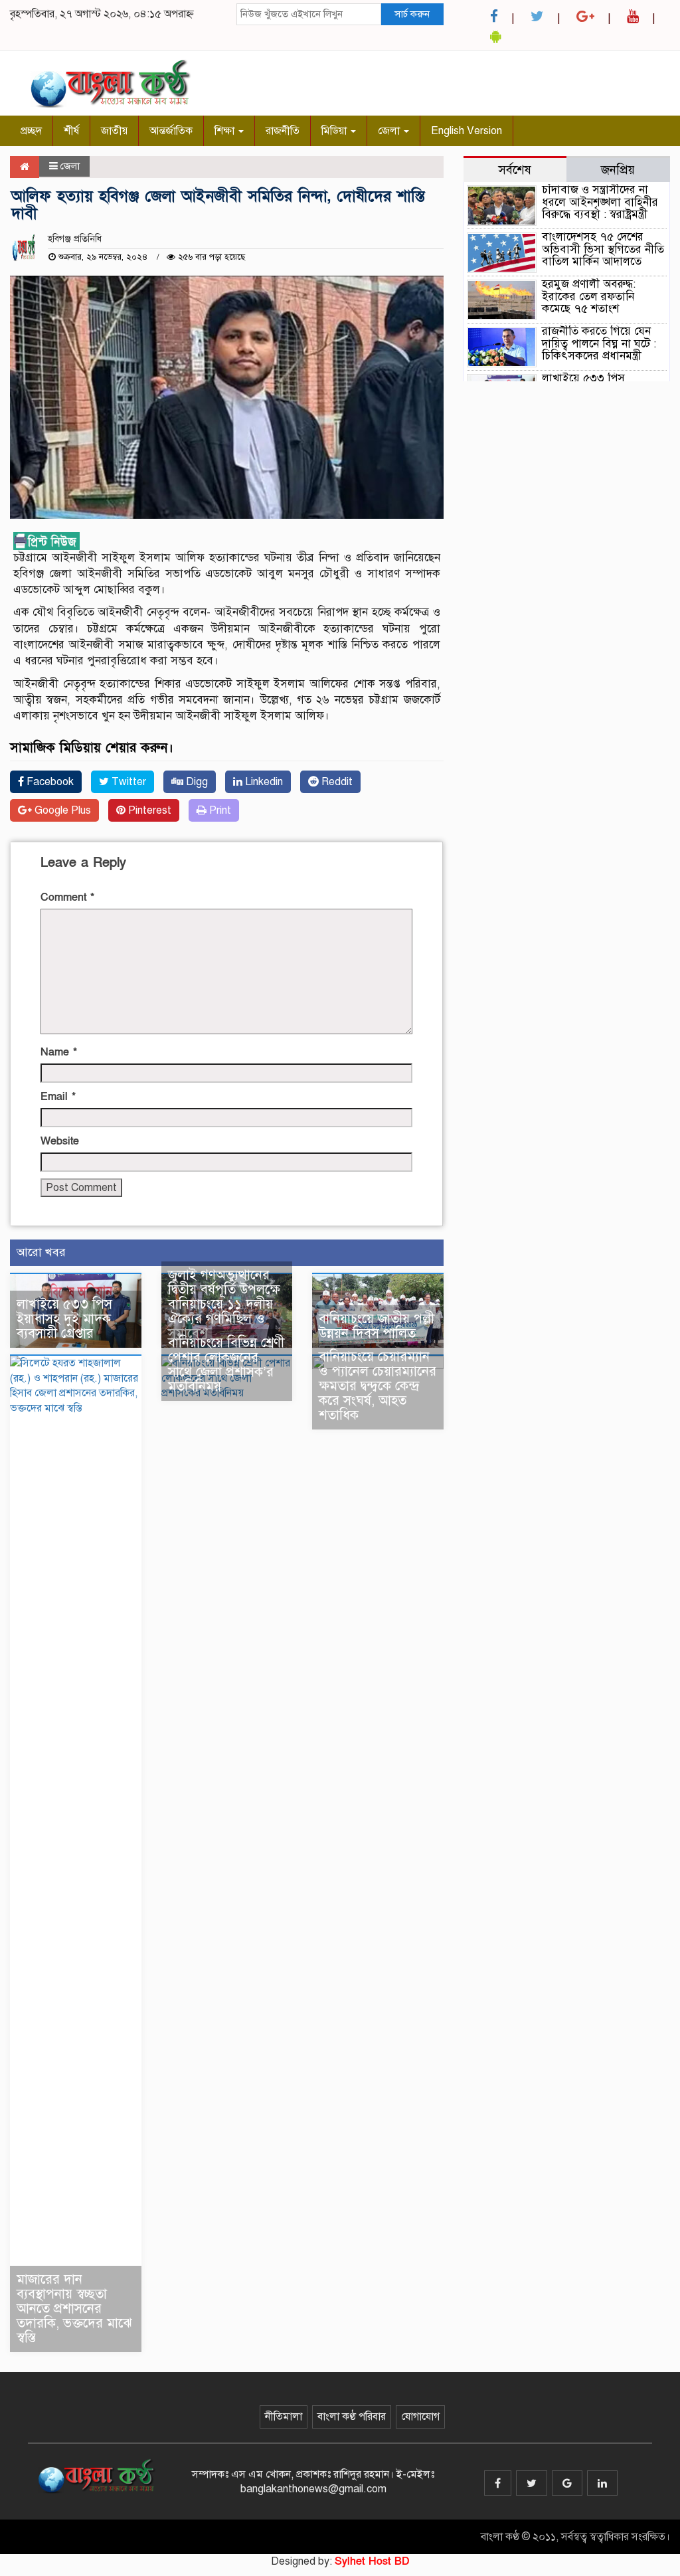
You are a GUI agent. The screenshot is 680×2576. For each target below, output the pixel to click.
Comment (67, 897)
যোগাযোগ (420, 2417)
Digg (196, 782)
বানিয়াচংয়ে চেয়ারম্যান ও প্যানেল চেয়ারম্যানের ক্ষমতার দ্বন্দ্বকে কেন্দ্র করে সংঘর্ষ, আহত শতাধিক (378, 1386)
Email (58, 1097)
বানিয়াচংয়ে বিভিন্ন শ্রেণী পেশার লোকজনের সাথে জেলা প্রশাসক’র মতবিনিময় (226, 1365)
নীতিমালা (284, 2417)
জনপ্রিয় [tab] (618, 170)
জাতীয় (114, 131)
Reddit (336, 782)
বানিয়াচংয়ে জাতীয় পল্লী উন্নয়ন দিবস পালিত (377, 1326)
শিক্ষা (226, 131)
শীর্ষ (71, 131)
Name (59, 1052)
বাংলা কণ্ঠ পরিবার (352, 2417)
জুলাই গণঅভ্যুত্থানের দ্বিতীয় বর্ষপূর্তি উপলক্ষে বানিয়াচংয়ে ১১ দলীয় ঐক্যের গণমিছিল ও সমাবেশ (224, 1304)
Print (219, 810)
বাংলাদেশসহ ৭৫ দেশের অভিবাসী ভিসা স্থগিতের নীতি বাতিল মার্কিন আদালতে (603, 249)
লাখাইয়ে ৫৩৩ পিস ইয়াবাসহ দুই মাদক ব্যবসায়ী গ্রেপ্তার (64, 1319)
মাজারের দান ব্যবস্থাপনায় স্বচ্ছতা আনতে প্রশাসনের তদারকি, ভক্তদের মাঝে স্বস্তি (74, 2309)
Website (60, 1141)
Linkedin (263, 782)
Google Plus (61, 810)
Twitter (127, 782)
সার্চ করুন (412, 14)
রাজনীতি (283, 131)
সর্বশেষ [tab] (515, 170)
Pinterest (148, 810)
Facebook (49, 782)
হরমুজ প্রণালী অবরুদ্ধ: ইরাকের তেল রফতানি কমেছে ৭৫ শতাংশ (589, 296)
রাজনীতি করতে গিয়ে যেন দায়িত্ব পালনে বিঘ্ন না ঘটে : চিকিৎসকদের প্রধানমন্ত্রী (599, 343)
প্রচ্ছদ (31, 131)
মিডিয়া (335, 131)
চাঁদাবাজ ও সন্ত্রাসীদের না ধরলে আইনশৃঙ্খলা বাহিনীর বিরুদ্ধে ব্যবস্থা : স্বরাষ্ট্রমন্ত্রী (600, 202)
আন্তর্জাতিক (171, 131)
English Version (467, 131)
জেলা (390, 131)
